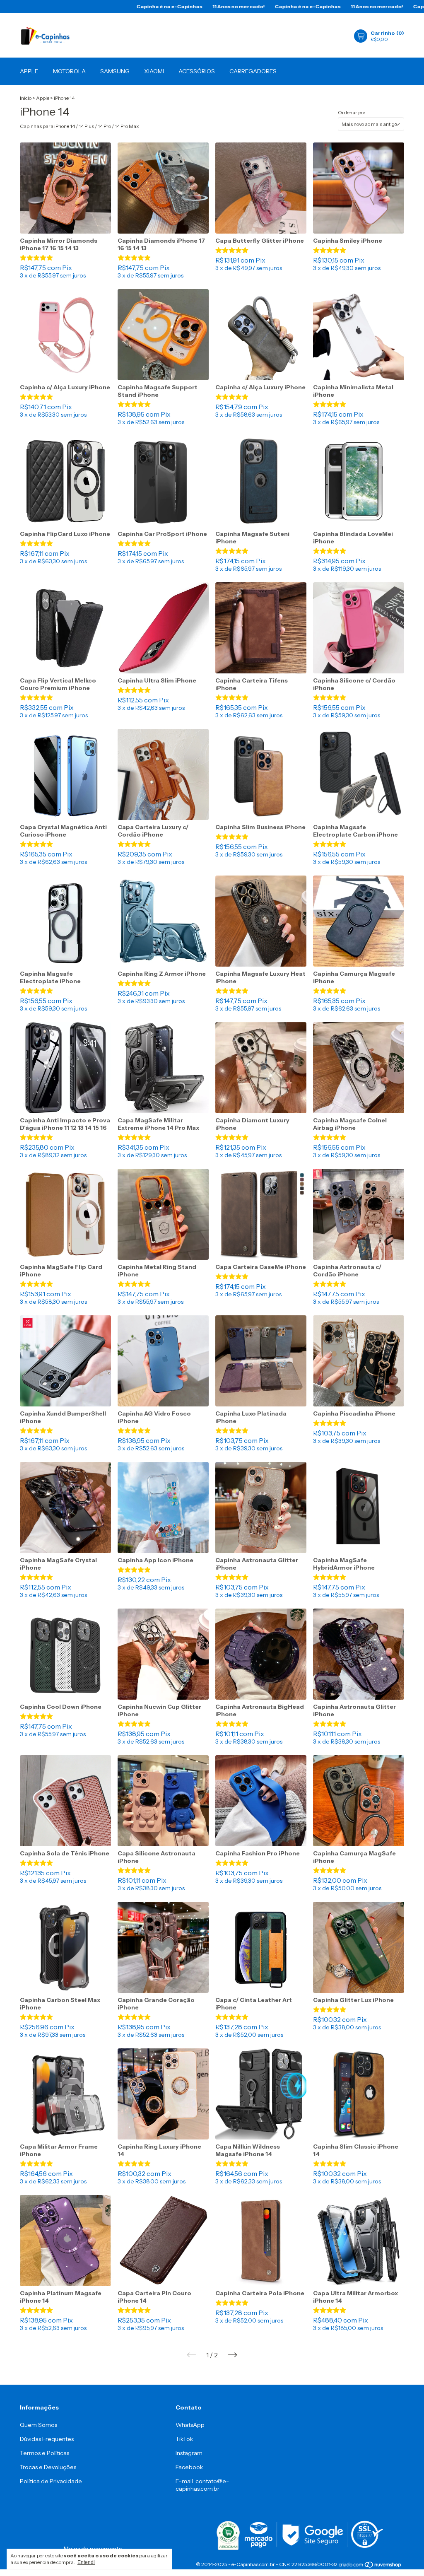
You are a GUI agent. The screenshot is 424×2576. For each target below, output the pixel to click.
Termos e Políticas (45, 2453)
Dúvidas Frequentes (47, 2439)
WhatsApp (190, 2425)
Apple (29, 71)
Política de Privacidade (51, 2481)
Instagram (189, 2453)
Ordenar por (352, 112)
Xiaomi (154, 71)
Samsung (115, 71)
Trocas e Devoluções (48, 2467)
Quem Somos (39, 2425)
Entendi (86, 2562)
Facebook (189, 2467)
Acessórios (197, 71)
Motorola (69, 71)
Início (26, 98)
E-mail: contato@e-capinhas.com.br (202, 2485)
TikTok (184, 2439)
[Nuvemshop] (370, 2565)
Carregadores (253, 71)
